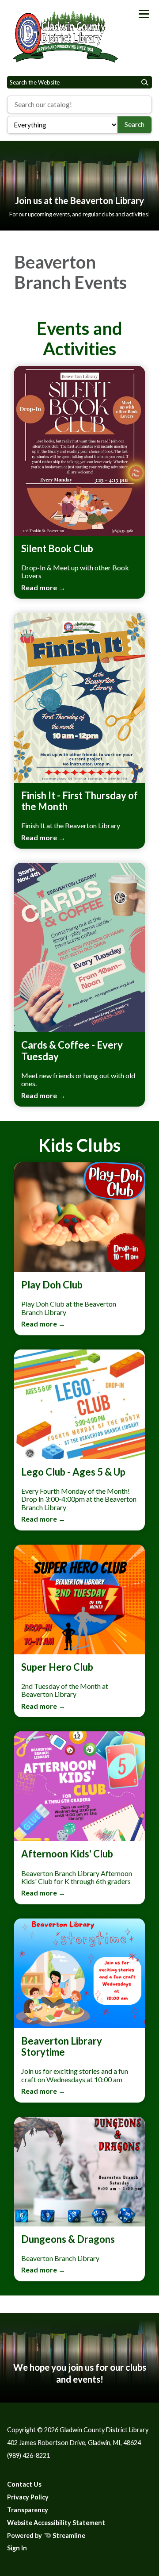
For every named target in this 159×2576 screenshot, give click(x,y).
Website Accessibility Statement (56, 2523)
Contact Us (24, 2484)
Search (134, 124)
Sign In (17, 2548)
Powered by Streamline (46, 2536)
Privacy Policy (28, 2497)
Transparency (28, 2510)
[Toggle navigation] (144, 14)
